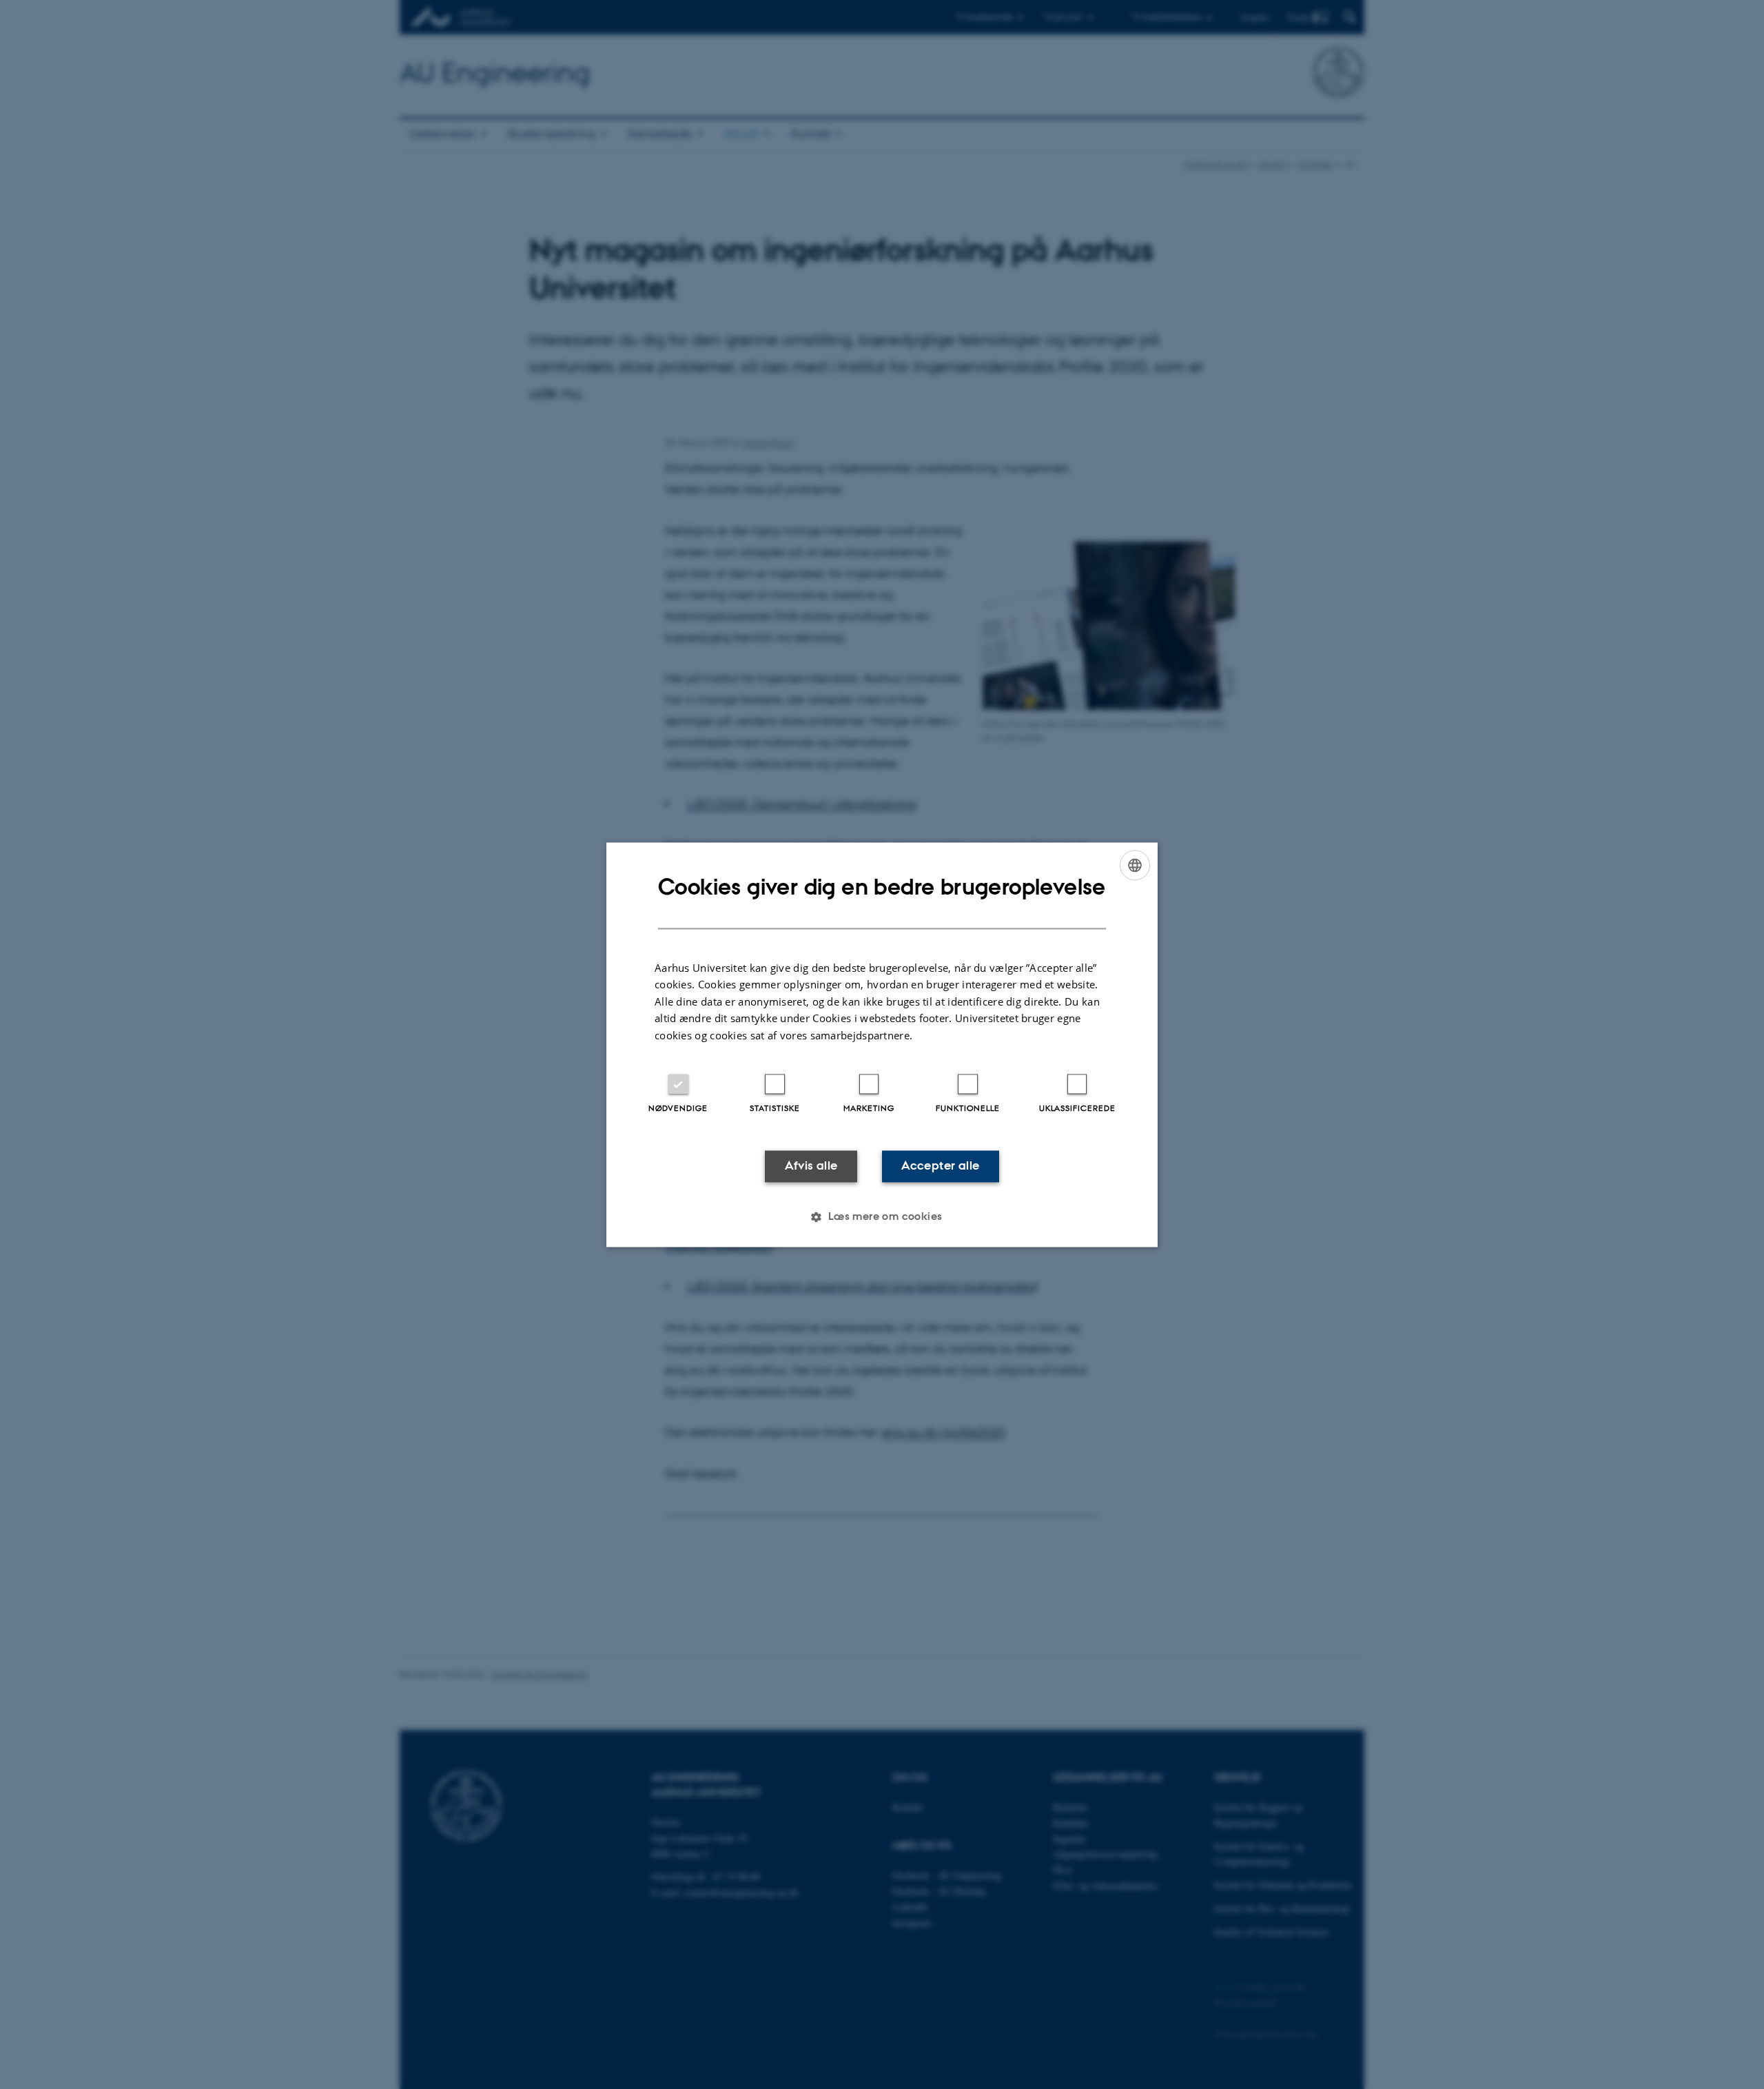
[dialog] (882, 1044)
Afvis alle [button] (811, 1166)
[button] (882, 1216)
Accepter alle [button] (940, 1166)
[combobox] (1135, 865)
